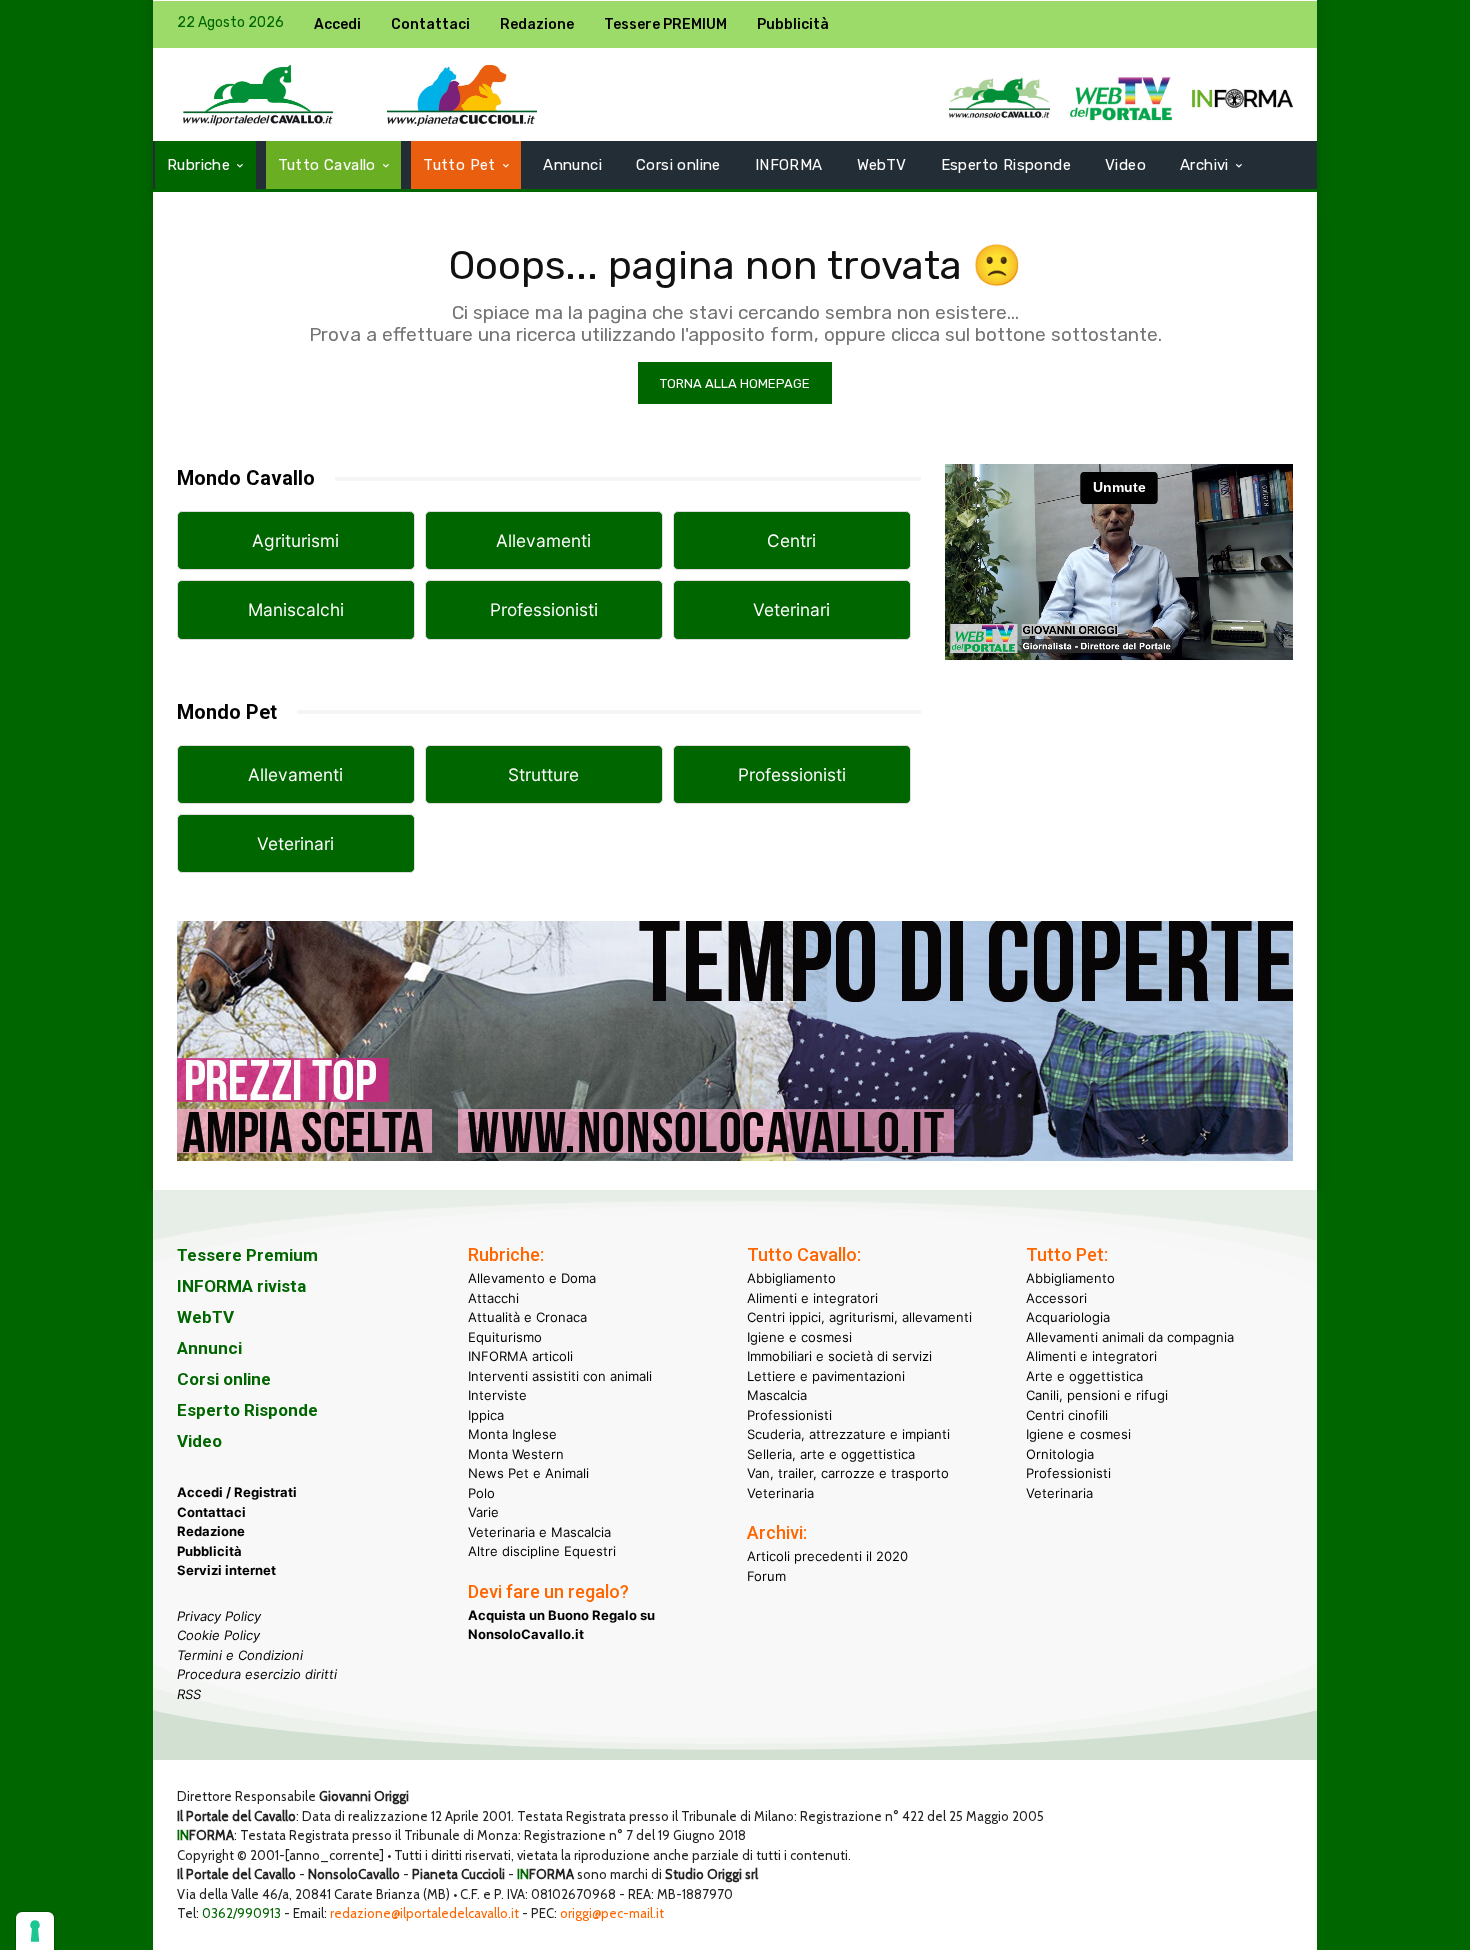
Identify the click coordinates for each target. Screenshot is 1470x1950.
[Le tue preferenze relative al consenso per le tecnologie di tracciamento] (35, 1931)
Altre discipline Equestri (542, 1551)
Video (199, 1441)
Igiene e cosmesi (799, 1337)
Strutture (543, 774)
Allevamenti (543, 540)
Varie (483, 1512)
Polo (481, 1493)
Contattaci (211, 1512)
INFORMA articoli (520, 1356)
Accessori (1056, 1298)
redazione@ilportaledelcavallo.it (424, 1913)
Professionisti (544, 609)
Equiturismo (505, 1337)
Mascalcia (777, 1395)
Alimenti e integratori (812, 1298)
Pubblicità (209, 1551)
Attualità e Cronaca (527, 1317)
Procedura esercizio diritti (257, 1674)
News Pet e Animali (528, 1473)
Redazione (211, 1531)
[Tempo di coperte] (735, 1176)
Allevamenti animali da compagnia (1130, 1337)
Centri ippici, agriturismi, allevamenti (859, 1317)
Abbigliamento (791, 1278)
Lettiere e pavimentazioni (826, 1376)
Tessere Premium (247, 1255)
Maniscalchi (296, 609)
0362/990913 (241, 1913)
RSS (189, 1694)
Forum (766, 1576)
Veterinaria (780, 1493)
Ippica (486, 1415)
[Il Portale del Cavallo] (258, 94)
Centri (791, 540)
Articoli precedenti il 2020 (827, 1556)
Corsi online (224, 1379)
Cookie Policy (218, 1635)
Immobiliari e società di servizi (839, 1356)
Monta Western (516, 1454)
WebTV (205, 1317)
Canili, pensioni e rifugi (1097, 1395)
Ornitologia (1060, 1454)
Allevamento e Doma (532, 1278)
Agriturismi (295, 540)
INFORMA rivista (241, 1286)
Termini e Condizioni (240, 1655)
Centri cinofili (1067, 1415)
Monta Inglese (512, 1434)
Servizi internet (226, 1570)
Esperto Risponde (247, 1410)
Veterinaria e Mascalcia (539, 1532)
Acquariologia (1068, 1317)
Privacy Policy (219, 1616)
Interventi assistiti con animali (560, 1376)
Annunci (209, 1348)
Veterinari (791, 609)
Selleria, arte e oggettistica (831, 1454)
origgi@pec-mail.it (612, 1913)
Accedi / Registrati (237, 1492)
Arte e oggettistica (1084, 1376)
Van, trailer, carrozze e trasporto (848, 1473)
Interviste (497, 1395)
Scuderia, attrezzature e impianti (848, 1434)
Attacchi (493, 1298)
